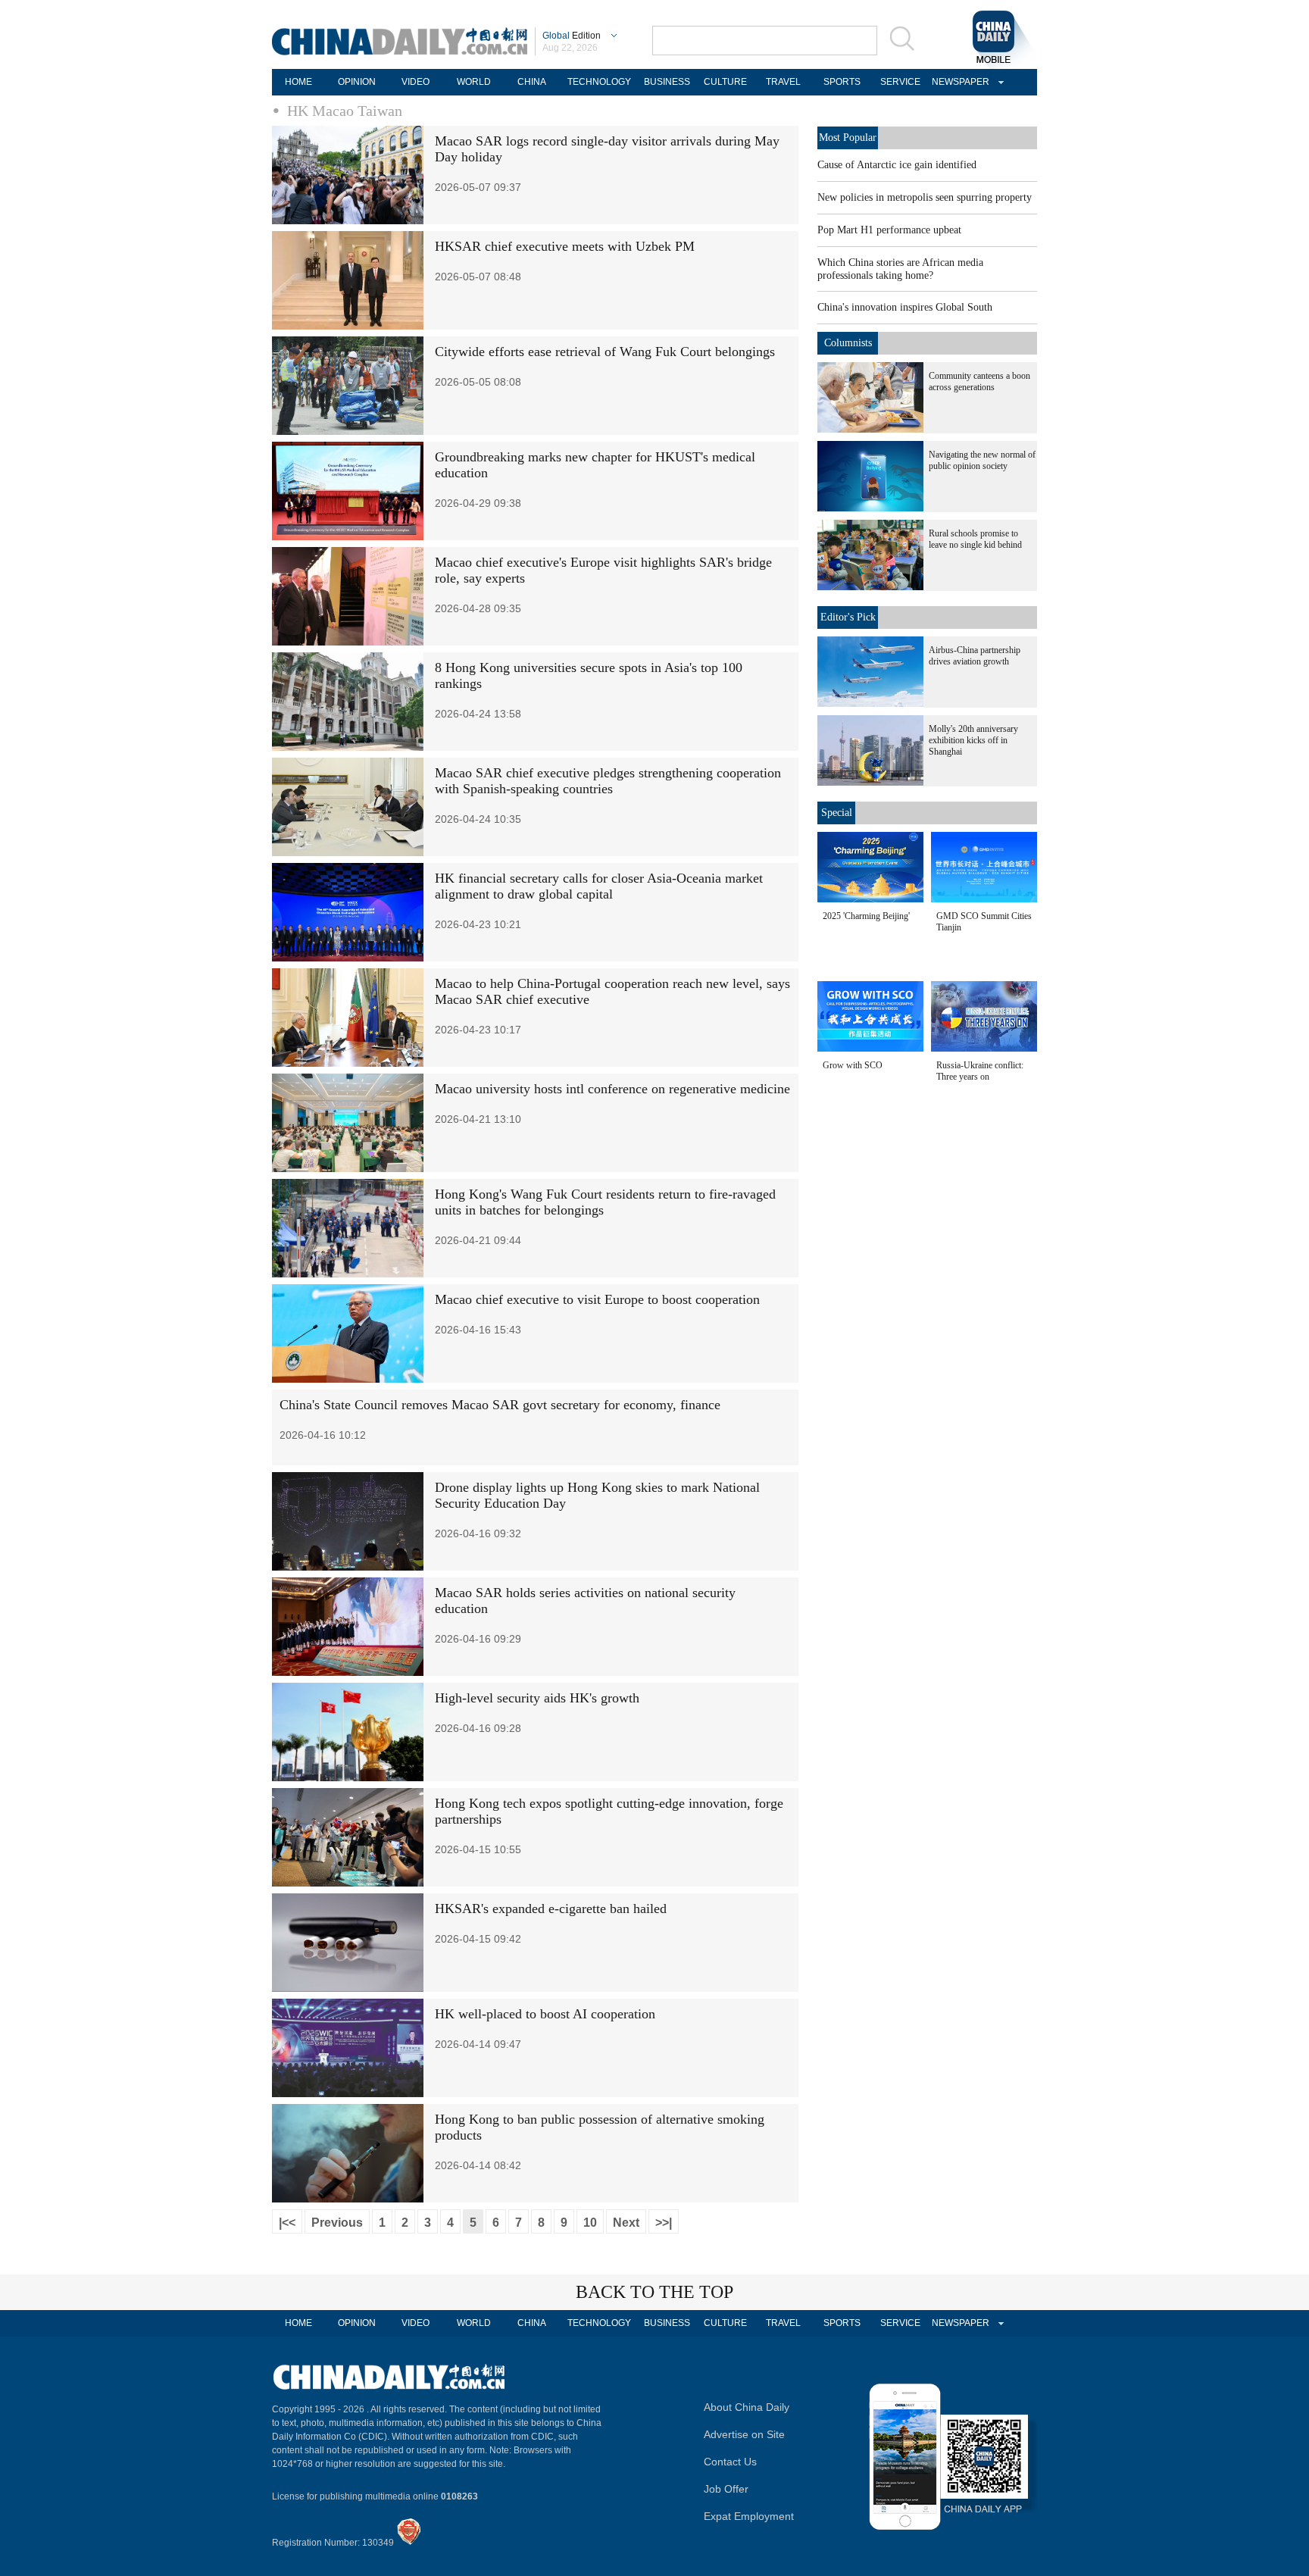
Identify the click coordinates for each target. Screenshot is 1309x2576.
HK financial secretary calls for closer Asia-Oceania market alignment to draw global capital (599, 886)
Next (626, 2223)
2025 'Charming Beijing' (866, 916)
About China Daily (747, 2407)
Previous (337, 2223)
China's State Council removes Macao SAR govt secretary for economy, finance (500, 1405)
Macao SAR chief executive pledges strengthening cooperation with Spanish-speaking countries (608, 781)
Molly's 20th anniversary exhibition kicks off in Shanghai (973, 740)
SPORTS (842, 82)
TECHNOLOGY (599, 82)
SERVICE (900, 82)
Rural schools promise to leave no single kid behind (975, 539)
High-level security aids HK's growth (537, 1698)
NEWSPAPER (958, 82)
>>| (664, 2223)
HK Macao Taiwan (345, 111)
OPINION (357, 82)
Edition (572, 36)
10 (590, 2223)
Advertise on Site (744, 2434)
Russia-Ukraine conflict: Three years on (980, 1071)
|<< (287, 2223)
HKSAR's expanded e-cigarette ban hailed (551, 1909)
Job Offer (726, 2489)
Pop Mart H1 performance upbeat (889, 230)
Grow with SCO (853, 1065)
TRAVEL (783, 82)
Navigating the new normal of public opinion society (982, 460)
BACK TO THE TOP (654, 2292)
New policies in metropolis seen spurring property (925, 197)
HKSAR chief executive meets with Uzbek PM (565, 246)
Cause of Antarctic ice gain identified (897, 165)
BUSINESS (667, 82)
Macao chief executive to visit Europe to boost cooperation (597, 1299)
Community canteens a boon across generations (979, 381)
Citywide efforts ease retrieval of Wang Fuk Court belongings (605, 352)
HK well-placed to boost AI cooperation (545, 2014)
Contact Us (730, 2462)
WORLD (474, 82)
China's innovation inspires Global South (905, 307)
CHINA (532, 82)
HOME (298, 82)
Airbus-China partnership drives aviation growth (975, 656)
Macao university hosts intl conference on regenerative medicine (612, 1089)
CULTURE (725, 82)
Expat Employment (749, 2516)
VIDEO (416, 82)
